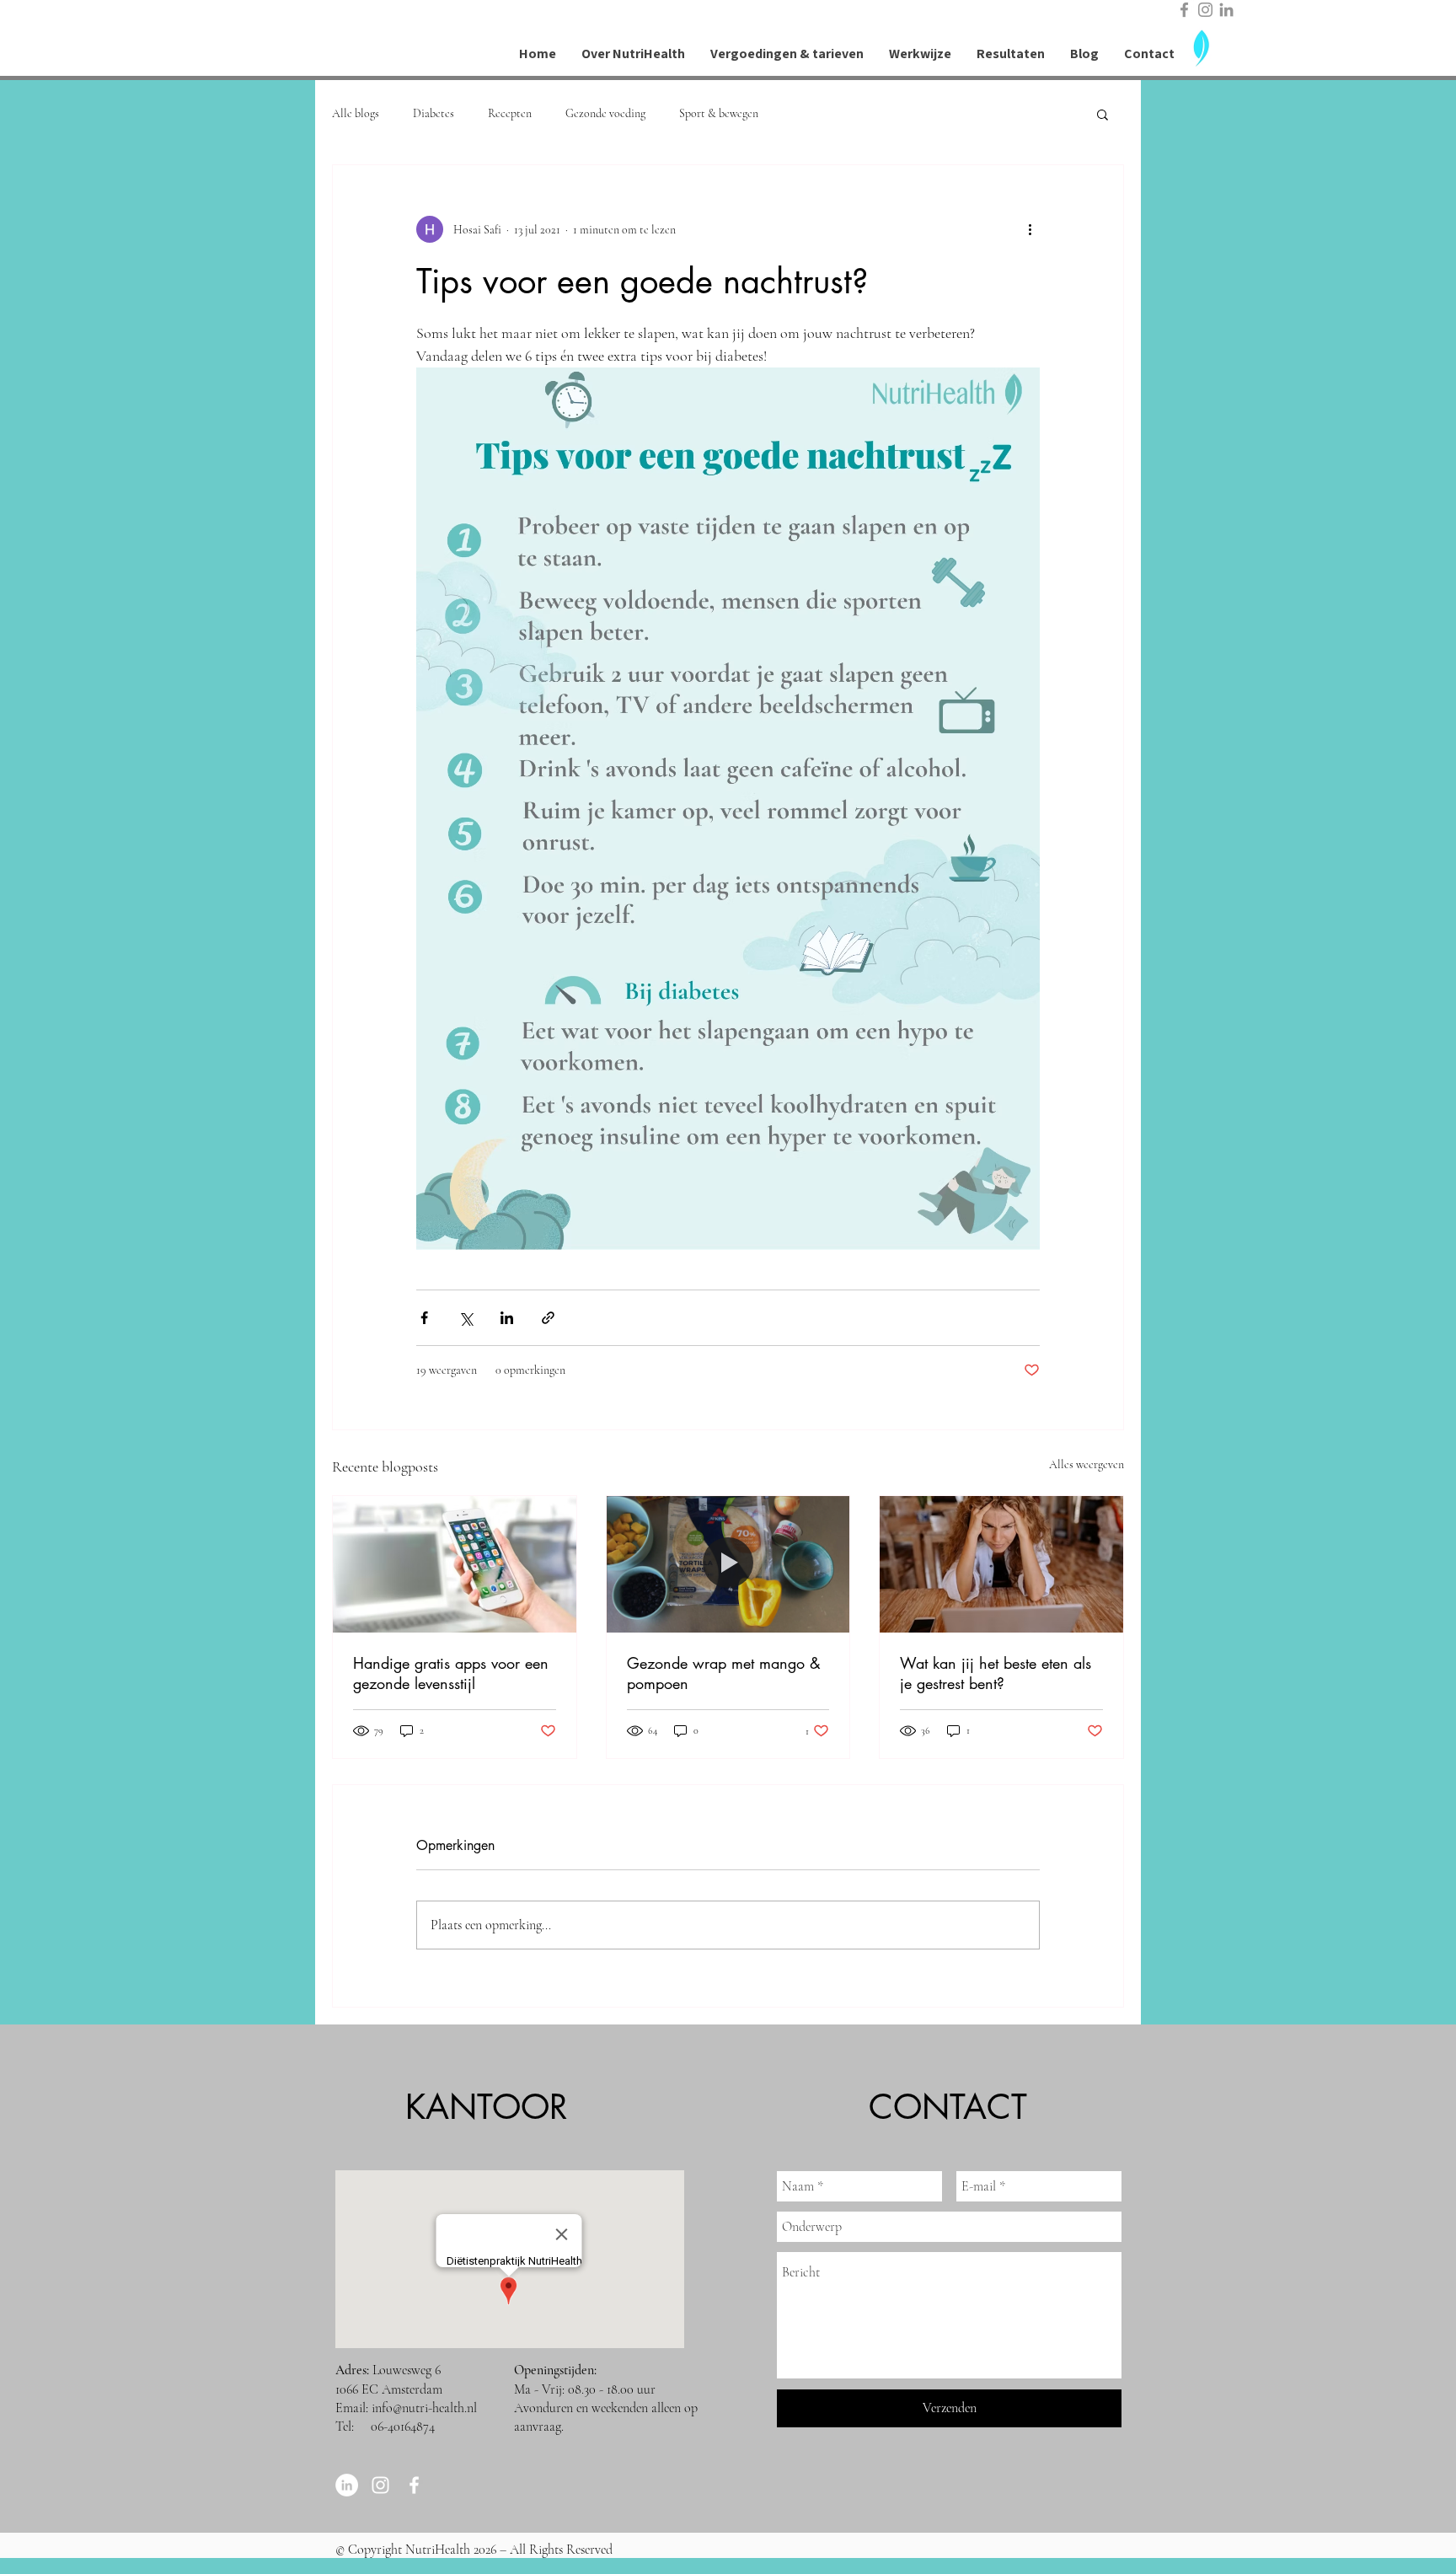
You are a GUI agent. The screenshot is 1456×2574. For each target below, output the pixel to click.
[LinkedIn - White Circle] (347, 2485)
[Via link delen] (548, 1318)
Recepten (510, 113)
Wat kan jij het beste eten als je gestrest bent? (996, 1673)
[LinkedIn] (1226, 10)
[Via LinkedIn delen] (507, 1318)
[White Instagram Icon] (380, 2485)
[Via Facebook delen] (424, 1318)
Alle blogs (356, 113)
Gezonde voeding (605, 113)
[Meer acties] (1030, 229)
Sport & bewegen (719, 113)
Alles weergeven (1087, 1464)
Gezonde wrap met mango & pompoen (724, 1673)
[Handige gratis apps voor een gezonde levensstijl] (455, 1564)
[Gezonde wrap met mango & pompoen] (728, 1564)
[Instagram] (1205, 10)
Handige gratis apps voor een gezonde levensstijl (451, 1673)
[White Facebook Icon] (414, 2485)
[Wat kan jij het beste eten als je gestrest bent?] (1001, 1564)
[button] (1103, 114)
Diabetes (434, 113)
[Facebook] (1184, 10)
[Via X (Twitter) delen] (466, 1318)
